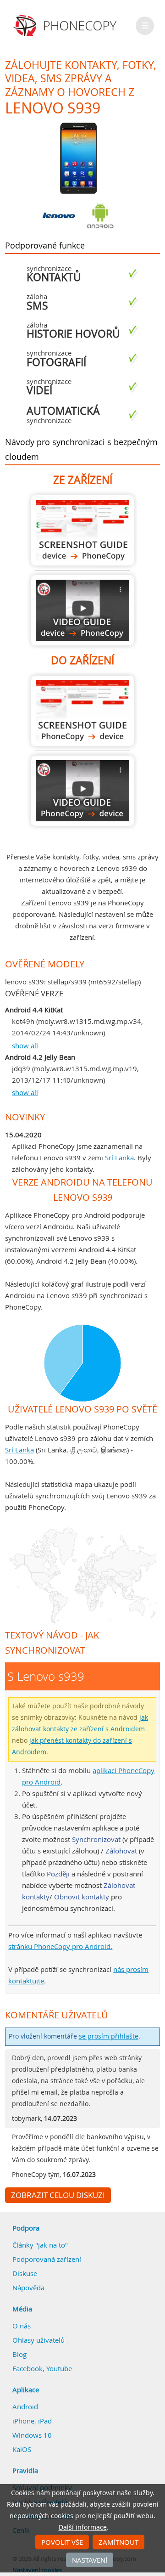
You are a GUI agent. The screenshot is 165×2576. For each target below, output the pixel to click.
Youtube (59, 2368)
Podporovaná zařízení (47, 2259)
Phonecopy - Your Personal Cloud (66, 26)
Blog (19, 2354)
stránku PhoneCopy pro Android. (60, 1946)
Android (25, 2407)
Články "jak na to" (40, 2245)
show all (25, 1045)
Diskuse (25, 2273)
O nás (22, 2326)
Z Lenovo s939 (82, 530)
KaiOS (22, 2449)
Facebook (27, 2368)
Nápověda (28, 2288)
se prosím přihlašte (109, 2036)
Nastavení (90, 2560)
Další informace (83, 2527)
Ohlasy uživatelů (38, 2340)
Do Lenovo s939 (82, 711)
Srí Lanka (119, 1158)
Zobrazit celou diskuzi (58, 2195)
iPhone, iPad (32, 2421)
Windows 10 (32, 2435)
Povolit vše (62, 2542)
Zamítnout (118, 2542)
